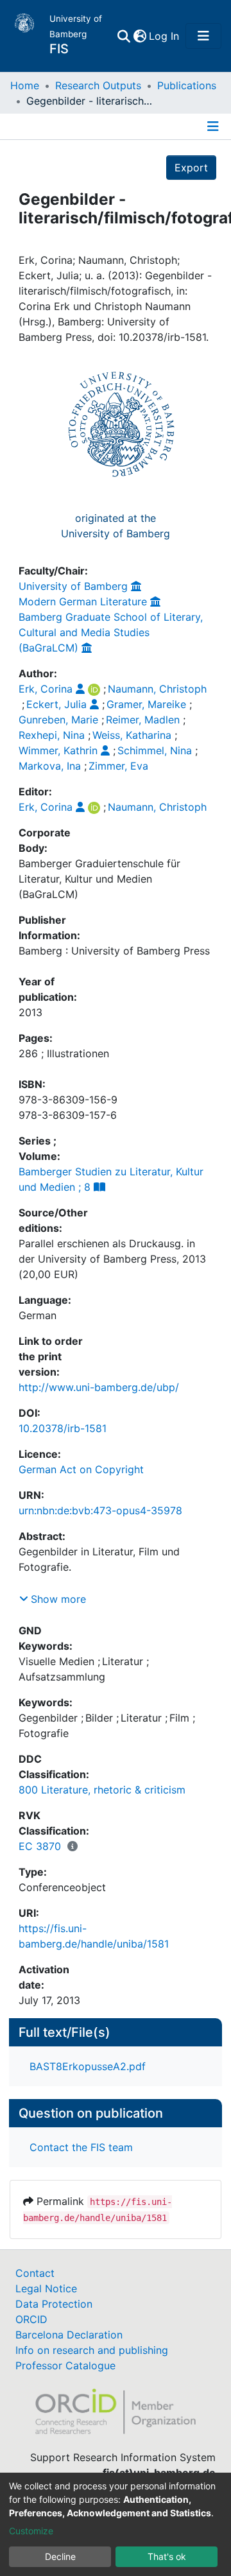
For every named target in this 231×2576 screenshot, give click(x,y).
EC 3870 (40, 1846)
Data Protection (54, 2304)
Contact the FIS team (81, 2147)
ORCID (31, 2319)
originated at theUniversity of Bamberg (116, 526)
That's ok (167, 2556)
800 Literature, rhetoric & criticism (102, 1790)
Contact (35, 2273)
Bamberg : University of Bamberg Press (114, 951)
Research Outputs (98, 85)
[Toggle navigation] (203, 36)
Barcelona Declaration (69, 2335)
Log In (165, 36)
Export (191, 168)
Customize (31, 2531)
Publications (187, 85)
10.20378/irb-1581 (63, 1428)
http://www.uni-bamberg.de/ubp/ (99, 1387)
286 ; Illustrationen (64, 1053)
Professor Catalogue (65, 2365)
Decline (60, 2556)
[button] (140, 36)
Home (25, 85)
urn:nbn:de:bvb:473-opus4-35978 (100, 1510)
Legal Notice (46, 2288)
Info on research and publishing (92, 2350)
